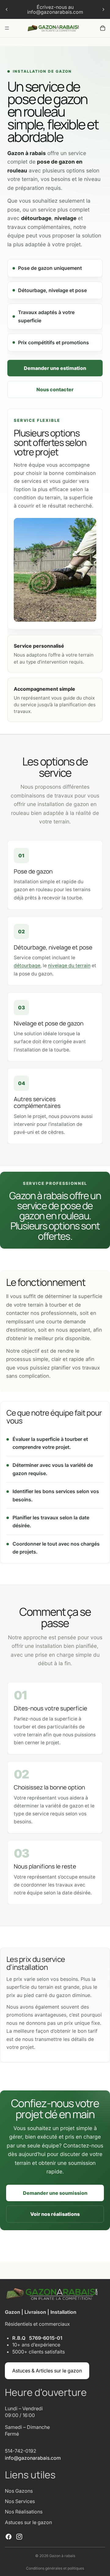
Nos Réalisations (24, 2512)
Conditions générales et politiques (55, 2568)
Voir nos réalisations (55, 2214)
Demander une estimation (55, 368)
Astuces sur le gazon (28, 2522)
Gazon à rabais (62, 2556)
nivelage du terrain (69, 966)
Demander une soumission (55, 2193)
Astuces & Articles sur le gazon (47, 2371)
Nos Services (20, 2501)
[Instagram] (19, 2537)
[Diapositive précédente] (7, 9)
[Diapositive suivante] (103, 9)
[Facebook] (9, 2537)
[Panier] (103, 28)
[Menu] (7, 28)
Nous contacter (55, 389)
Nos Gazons (19, 2491)
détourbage (27, 966)
